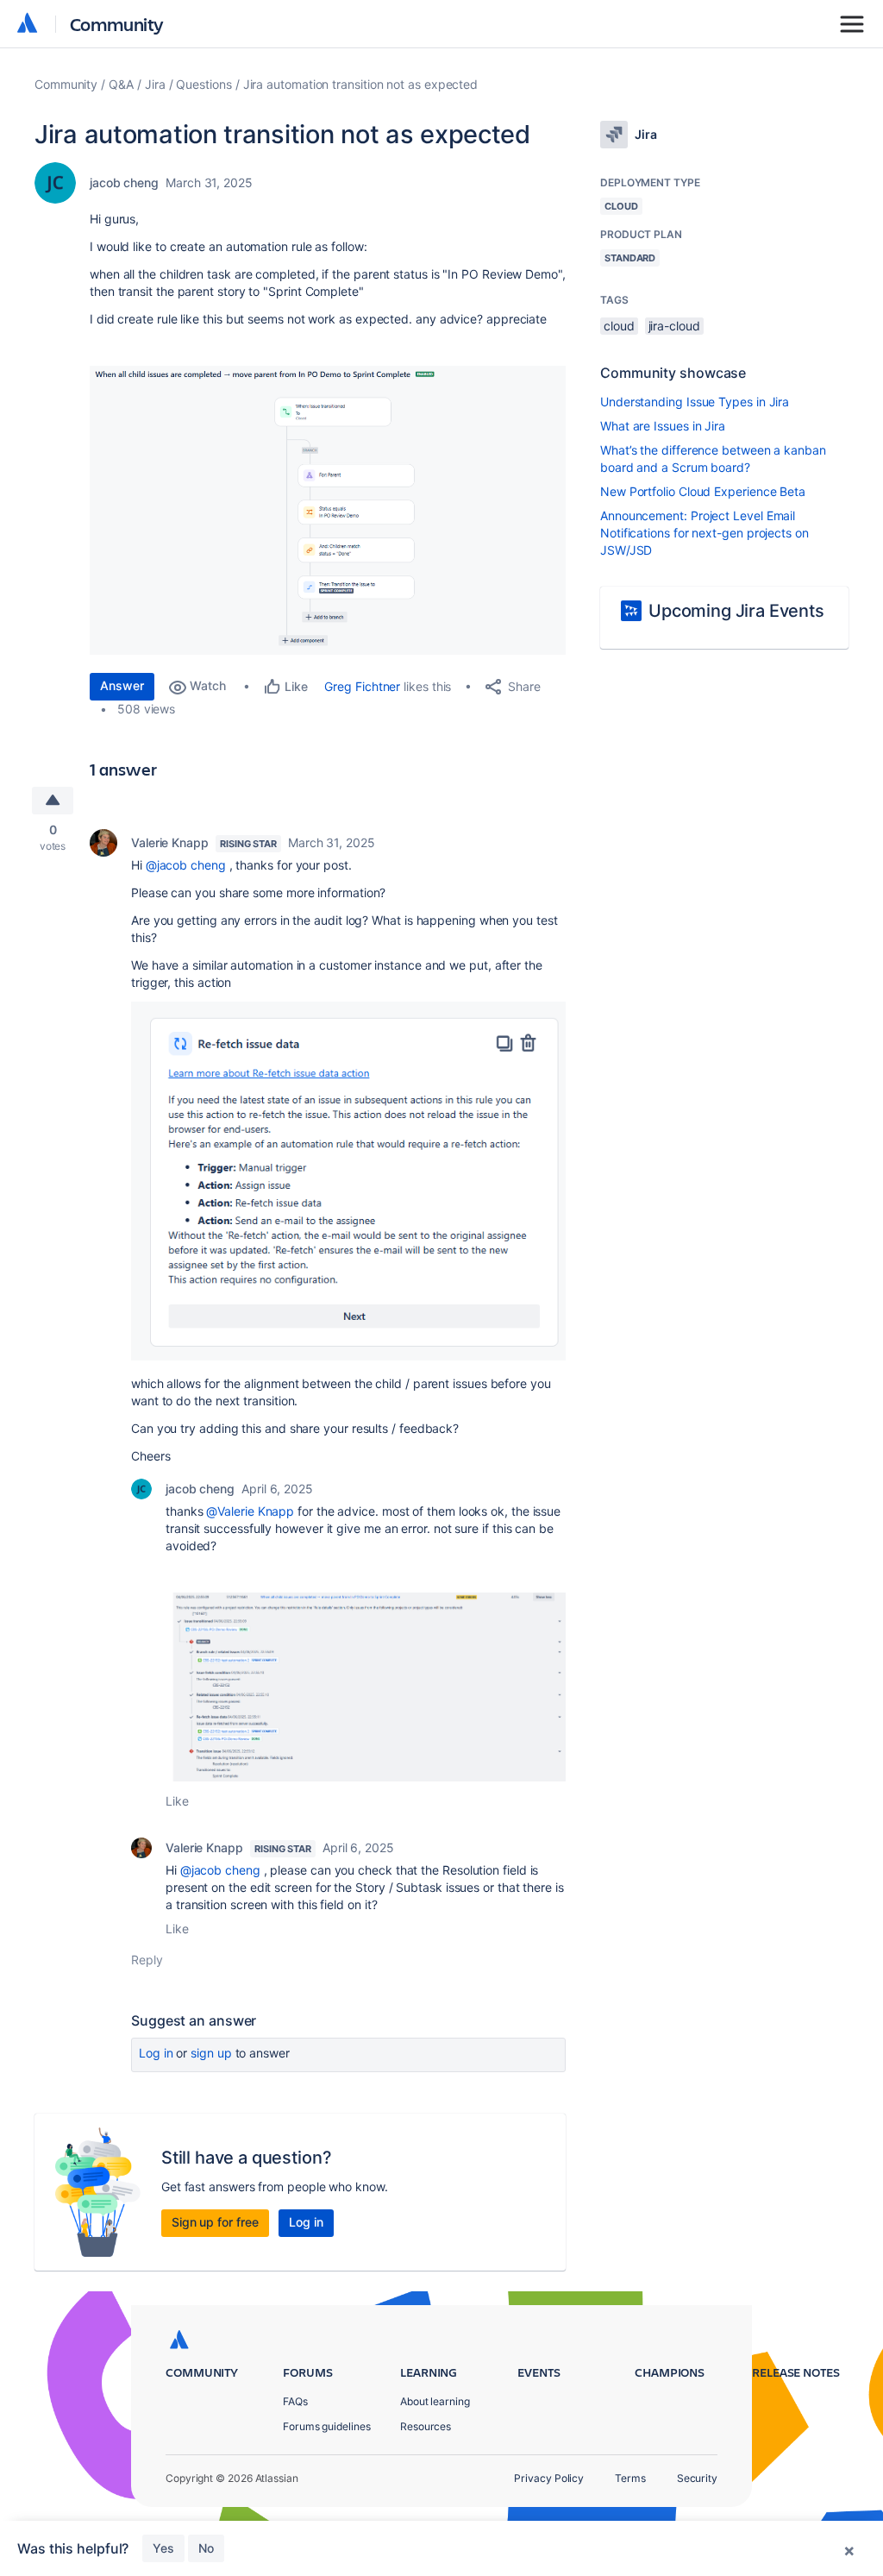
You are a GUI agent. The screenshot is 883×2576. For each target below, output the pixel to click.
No (206, 2548)
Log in (156, 2053)
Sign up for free (215, 2222)
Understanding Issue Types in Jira (695, 402)
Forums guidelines (327, 2426)
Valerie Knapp (170, 842)
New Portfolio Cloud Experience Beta (703, 491)
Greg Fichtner (362, 686)
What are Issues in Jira (663, 426)
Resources (426, 2426)
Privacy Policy (549, 2478)
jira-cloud (674, 326)
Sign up (211, 2053)
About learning (435, 2401)
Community (117, 24)
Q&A (121, 84)
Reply (147, 1960)
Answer (122, 685)
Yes (163, 2548)
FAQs (295, 2401)
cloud (619, 326)
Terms (630, 2478)
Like (177, 1801)
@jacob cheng (186, 865)
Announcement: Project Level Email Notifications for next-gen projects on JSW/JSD (705, 533)
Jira (155, 84)
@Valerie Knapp (250, 1511)
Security (697, 2478)
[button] (328, 510)
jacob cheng (124, 182)
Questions (204, 84)
